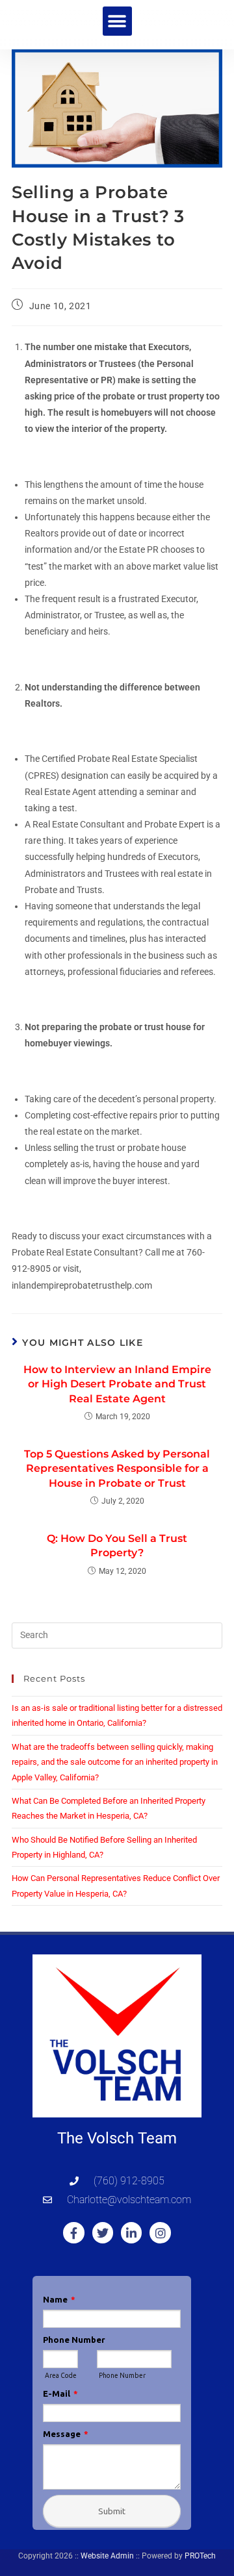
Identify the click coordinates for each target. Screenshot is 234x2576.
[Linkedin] (131, 2232)
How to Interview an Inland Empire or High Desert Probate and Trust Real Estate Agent (117, 1384)
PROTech (200, 2556)
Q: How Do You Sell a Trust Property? (117, 1546)
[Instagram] (160, 2232)
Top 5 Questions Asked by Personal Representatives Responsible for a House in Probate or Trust (117, 1469)
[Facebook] (73, 2232)
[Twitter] (103, 2232)
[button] (117, 21)
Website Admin (107, 2556)
